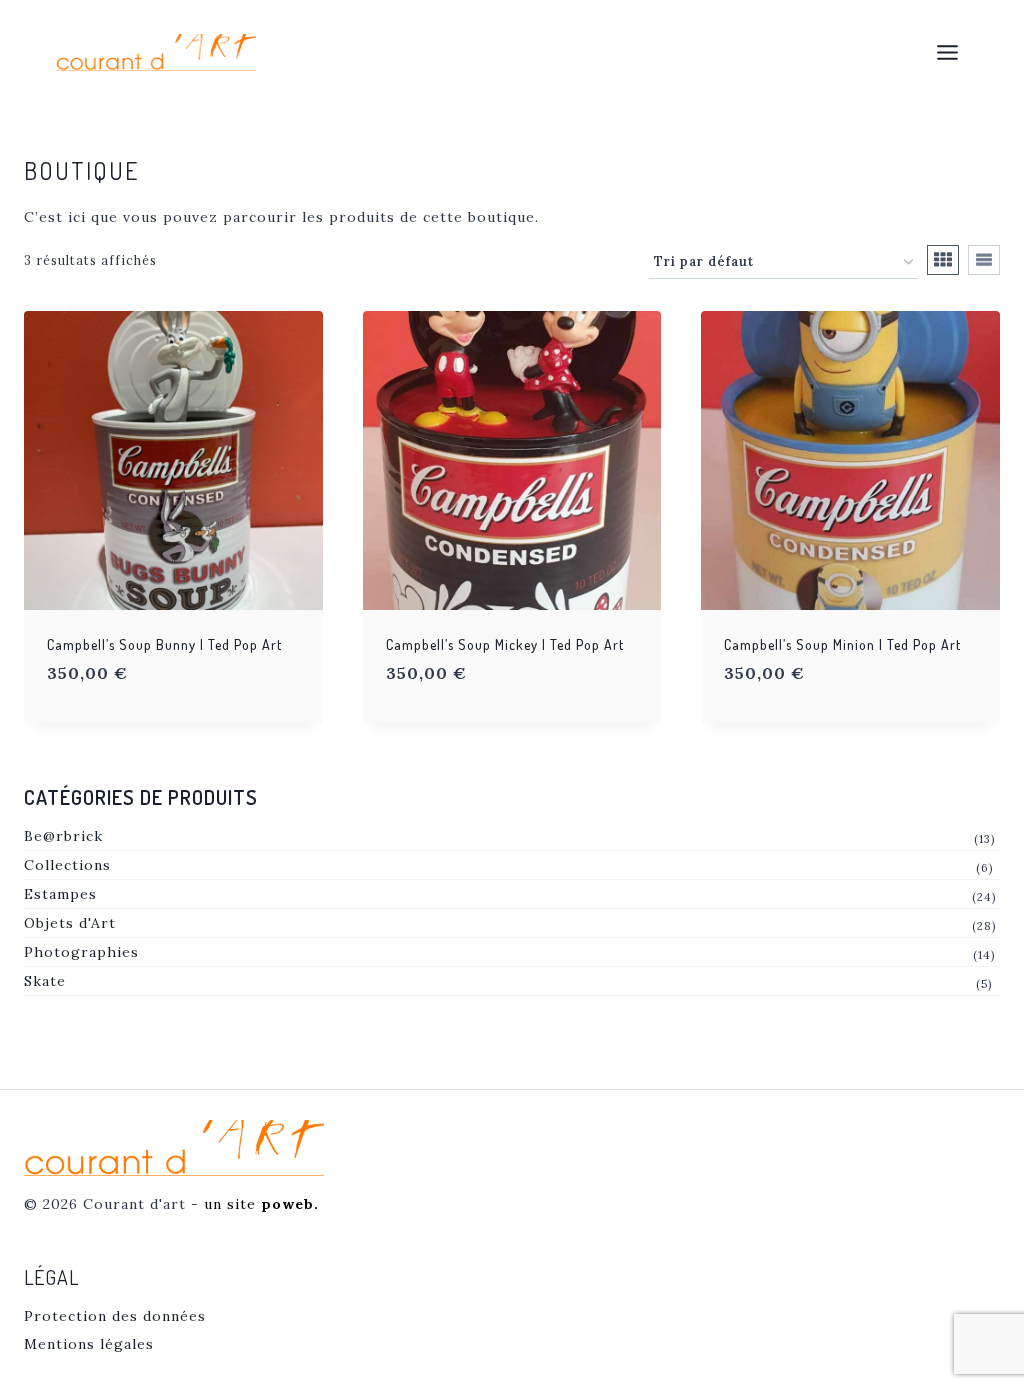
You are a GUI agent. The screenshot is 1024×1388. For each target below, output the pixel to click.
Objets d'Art (70, 923)
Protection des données (115, 1316)
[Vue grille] (943, 260)
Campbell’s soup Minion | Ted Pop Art (842, 644)
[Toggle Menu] (947, 52)
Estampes (60, 894)
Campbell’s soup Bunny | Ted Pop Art (164, 644)
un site (261, 1204)
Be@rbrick (63, 836)
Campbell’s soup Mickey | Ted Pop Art (505, 644)
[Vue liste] (984, 260)
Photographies (81, 952)
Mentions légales (89, 1344)
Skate (45, 981)
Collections (67, 865)
